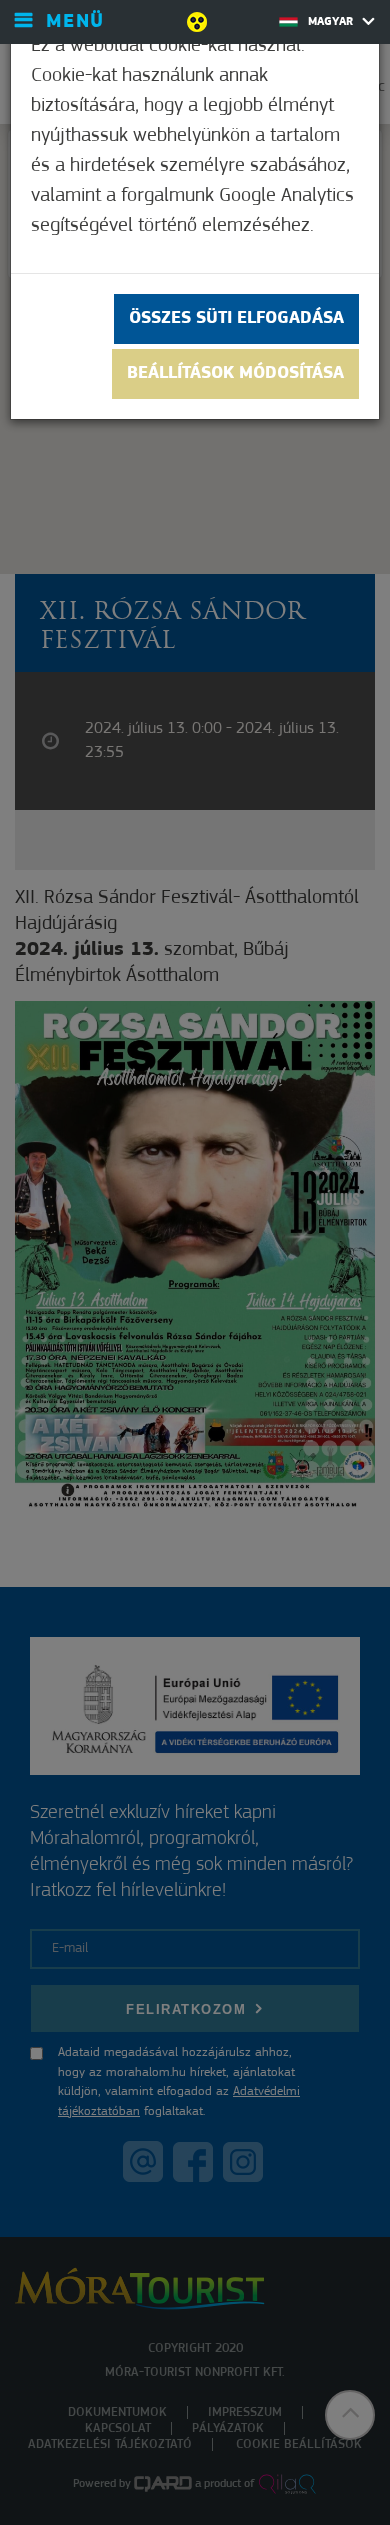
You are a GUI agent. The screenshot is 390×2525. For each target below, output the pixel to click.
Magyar (332, 22)
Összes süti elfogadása (236, 319)
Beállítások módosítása (235, 374)
